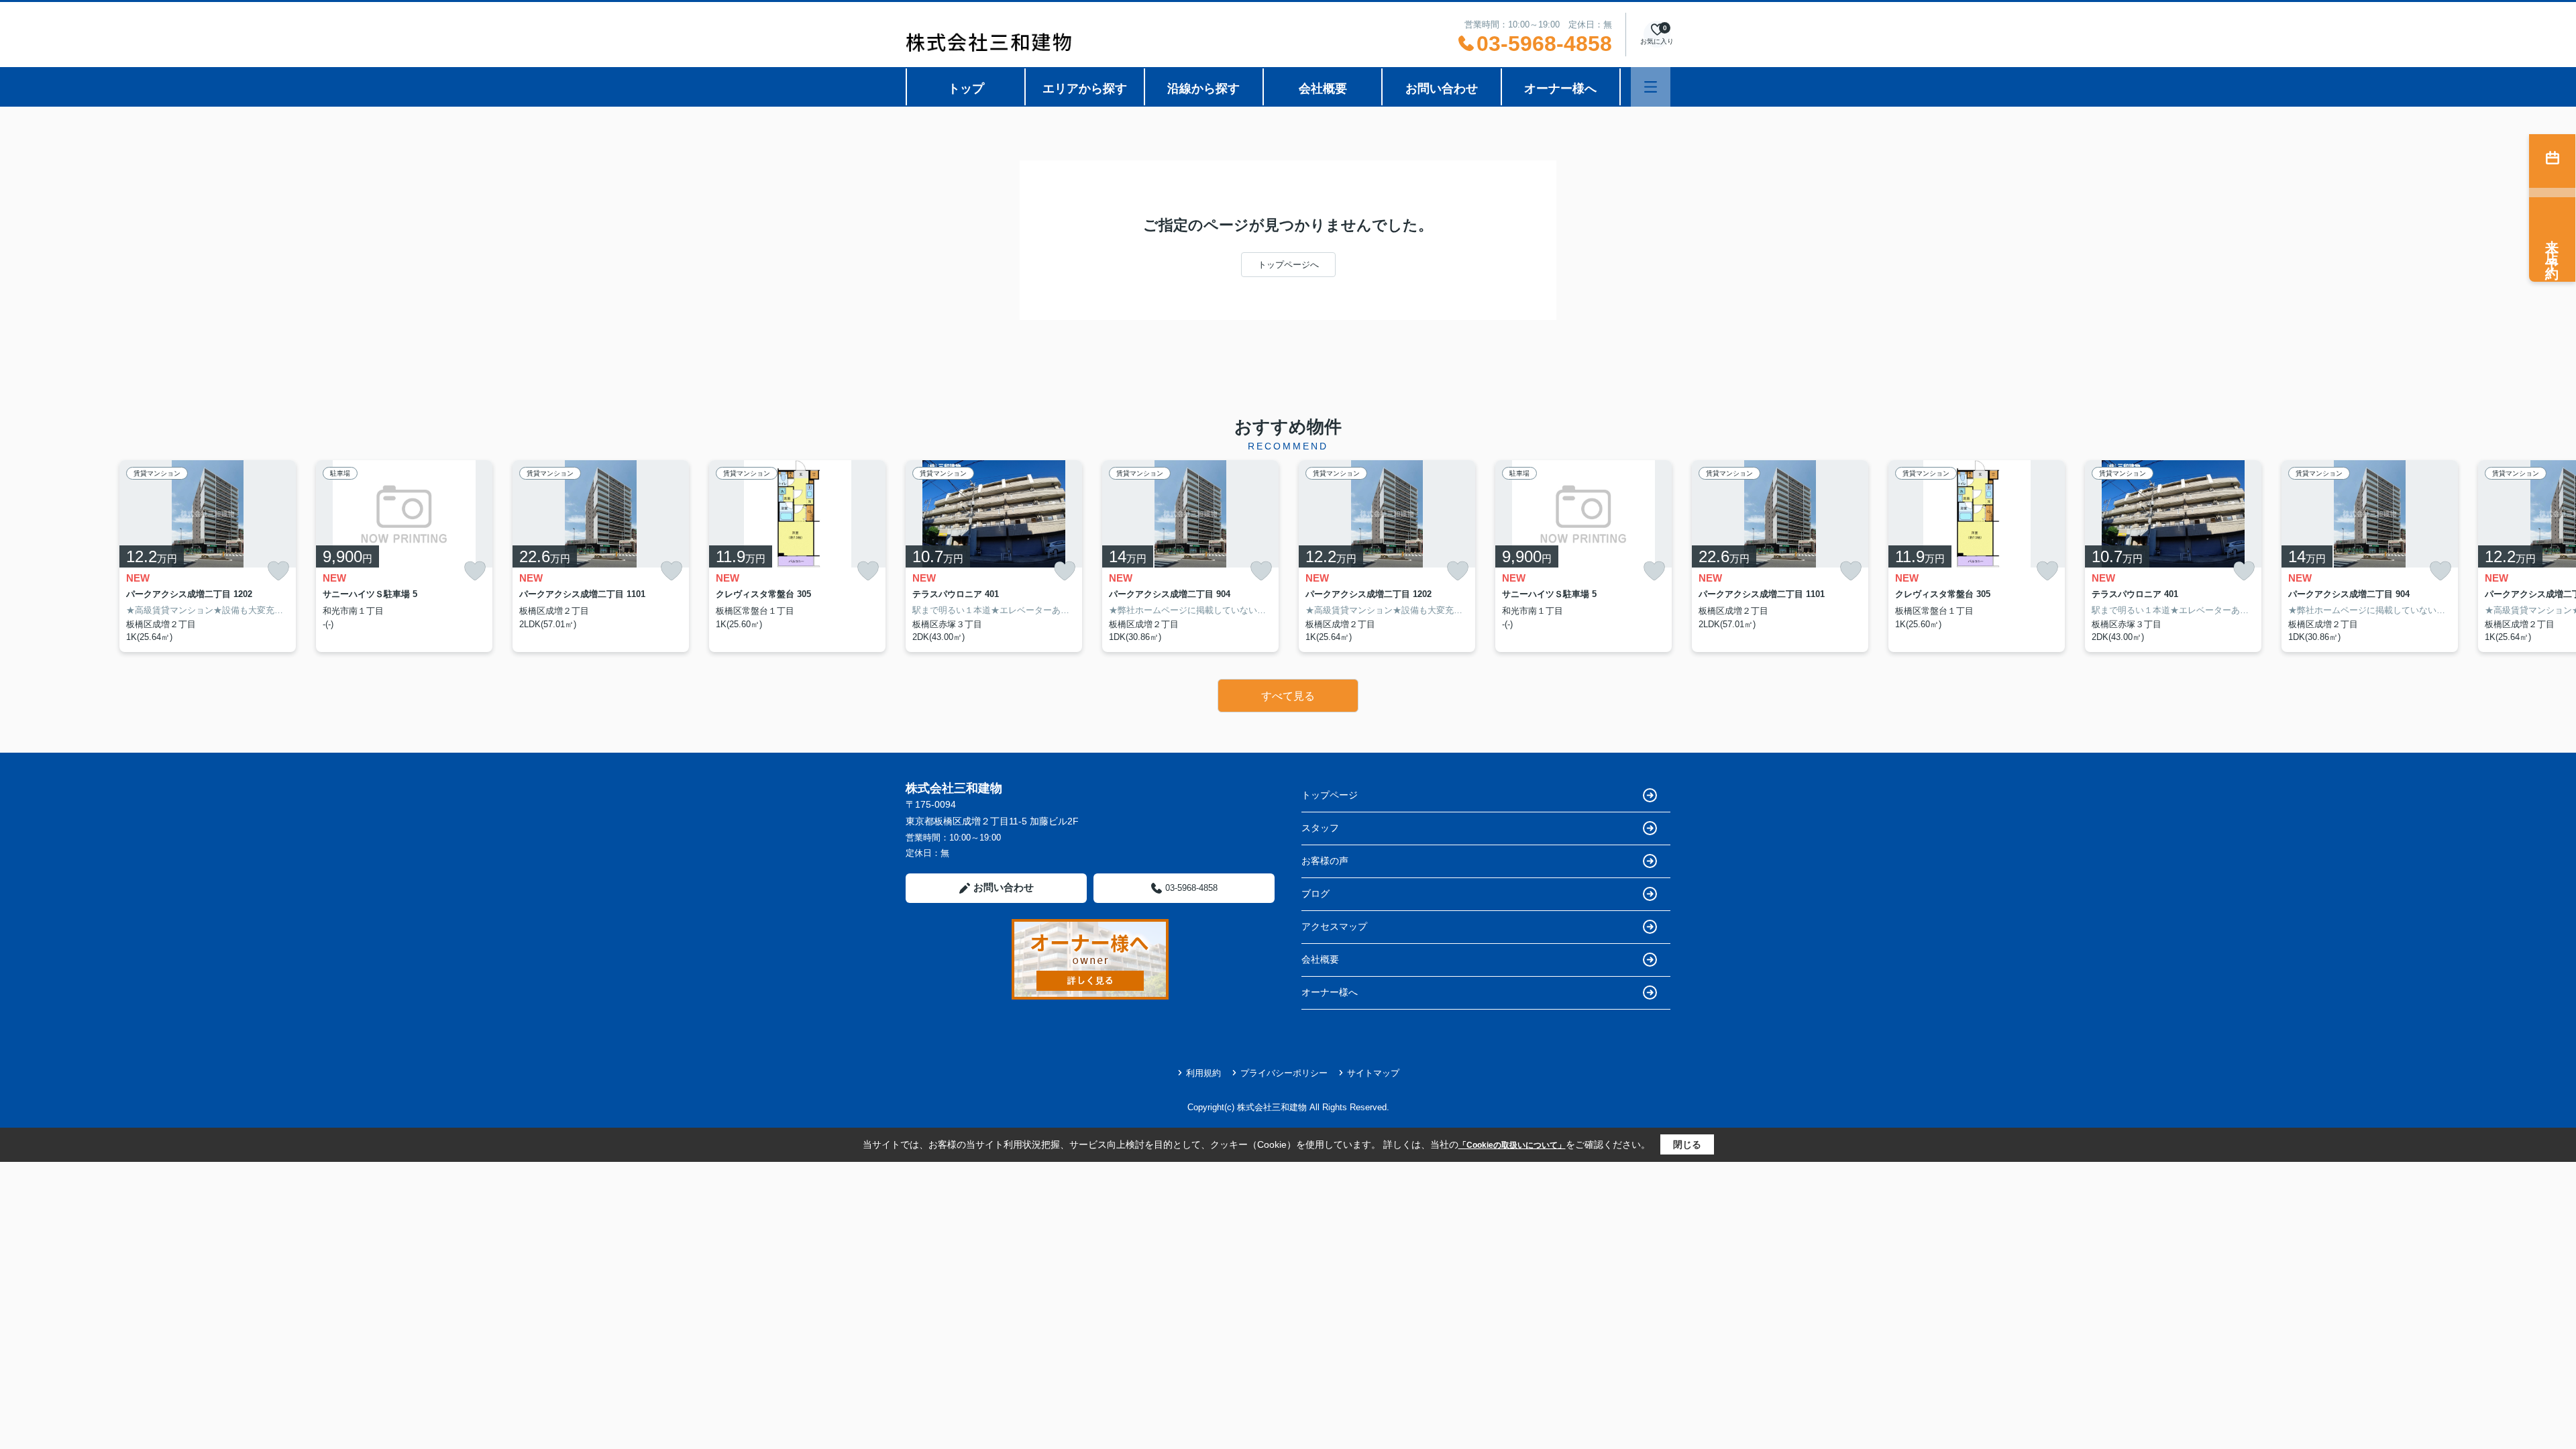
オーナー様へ (1560, 89)
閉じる (1687, 1144)
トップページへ (1288, 265)
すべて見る (1288, 696)
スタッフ (1320, 828)
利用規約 (1203, 1073)
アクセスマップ (1334, 926)
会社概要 (1323, 89)
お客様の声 (1325, 861)
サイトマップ (1373, 1073)
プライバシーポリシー (1284, 1073)
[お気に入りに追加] (278, 571)
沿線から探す (1203, 89)
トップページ (1330, 795)
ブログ (1316, 894)
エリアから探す (1085, 89)
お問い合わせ (1442, 89)
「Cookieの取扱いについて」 (1512, 1145)
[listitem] (994, 556)
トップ (966, 89)
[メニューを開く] (1651, 87)
